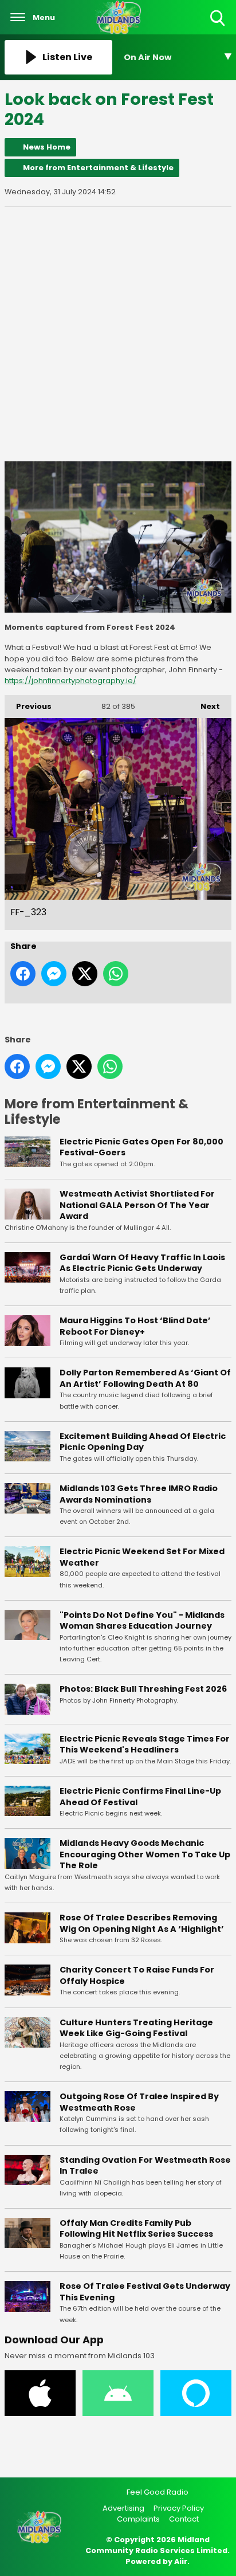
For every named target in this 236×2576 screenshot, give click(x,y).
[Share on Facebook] (23, 974)
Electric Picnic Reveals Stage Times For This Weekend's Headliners (145, 1744)
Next (204, 706)
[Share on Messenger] (54, 974)
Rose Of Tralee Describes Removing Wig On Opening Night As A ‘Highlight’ (142, 1923)
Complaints (138, 2519)
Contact (184, 2519)
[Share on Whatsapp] (116, 974)
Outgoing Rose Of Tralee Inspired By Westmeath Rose (139, 2102)
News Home (47, 147)
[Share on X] (85, 974)
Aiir (181, 2561)
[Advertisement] (118, 334)
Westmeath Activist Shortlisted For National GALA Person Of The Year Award (137, 1205)
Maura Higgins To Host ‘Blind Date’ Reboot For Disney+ (135, 1326)
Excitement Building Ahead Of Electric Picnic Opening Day (143, 1442)
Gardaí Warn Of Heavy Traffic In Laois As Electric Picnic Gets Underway (142, 1263)
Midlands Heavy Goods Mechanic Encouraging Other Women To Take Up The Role (145, 1854)
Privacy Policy (179, 2508)
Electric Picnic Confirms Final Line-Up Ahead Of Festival (140, 1797)
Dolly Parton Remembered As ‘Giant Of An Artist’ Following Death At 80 (145, 1378)
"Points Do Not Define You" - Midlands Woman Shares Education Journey (142, 1621)
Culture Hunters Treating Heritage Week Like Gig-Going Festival (136, 2028)
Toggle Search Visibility (219, 27)
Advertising (123, 2508)
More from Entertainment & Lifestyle (98, 168)
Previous (28, 706)
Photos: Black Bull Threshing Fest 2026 (143, 1689)
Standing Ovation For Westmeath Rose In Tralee (145, 2166)
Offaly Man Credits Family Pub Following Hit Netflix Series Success (136, 2229)
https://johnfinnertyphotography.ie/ (70, 681)
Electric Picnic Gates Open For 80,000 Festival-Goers (141, 1147)
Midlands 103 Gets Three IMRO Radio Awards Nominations (139, 1494)
